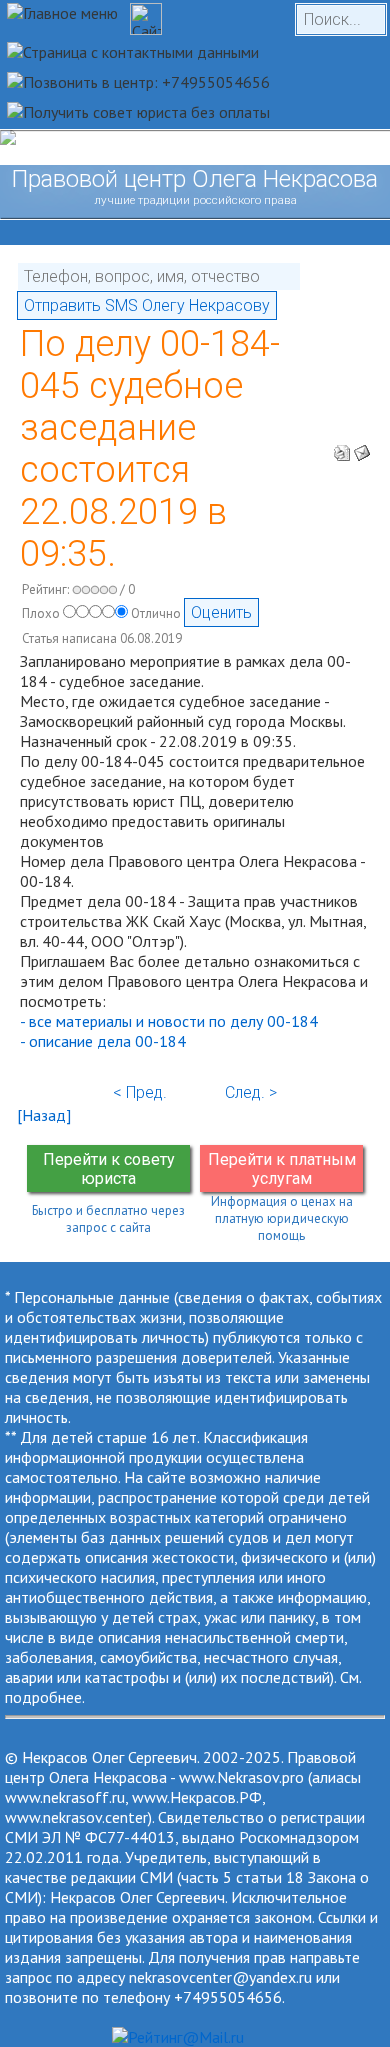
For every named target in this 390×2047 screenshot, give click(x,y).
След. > (251, 1092)
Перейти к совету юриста (109, 1169)
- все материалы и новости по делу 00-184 (169, 1021)
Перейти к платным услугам (282, 1169)
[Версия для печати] (342, 447)
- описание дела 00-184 (103, 1041)
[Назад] (44, 1115)
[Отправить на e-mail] (362, 447)
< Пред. (140, 1092)
